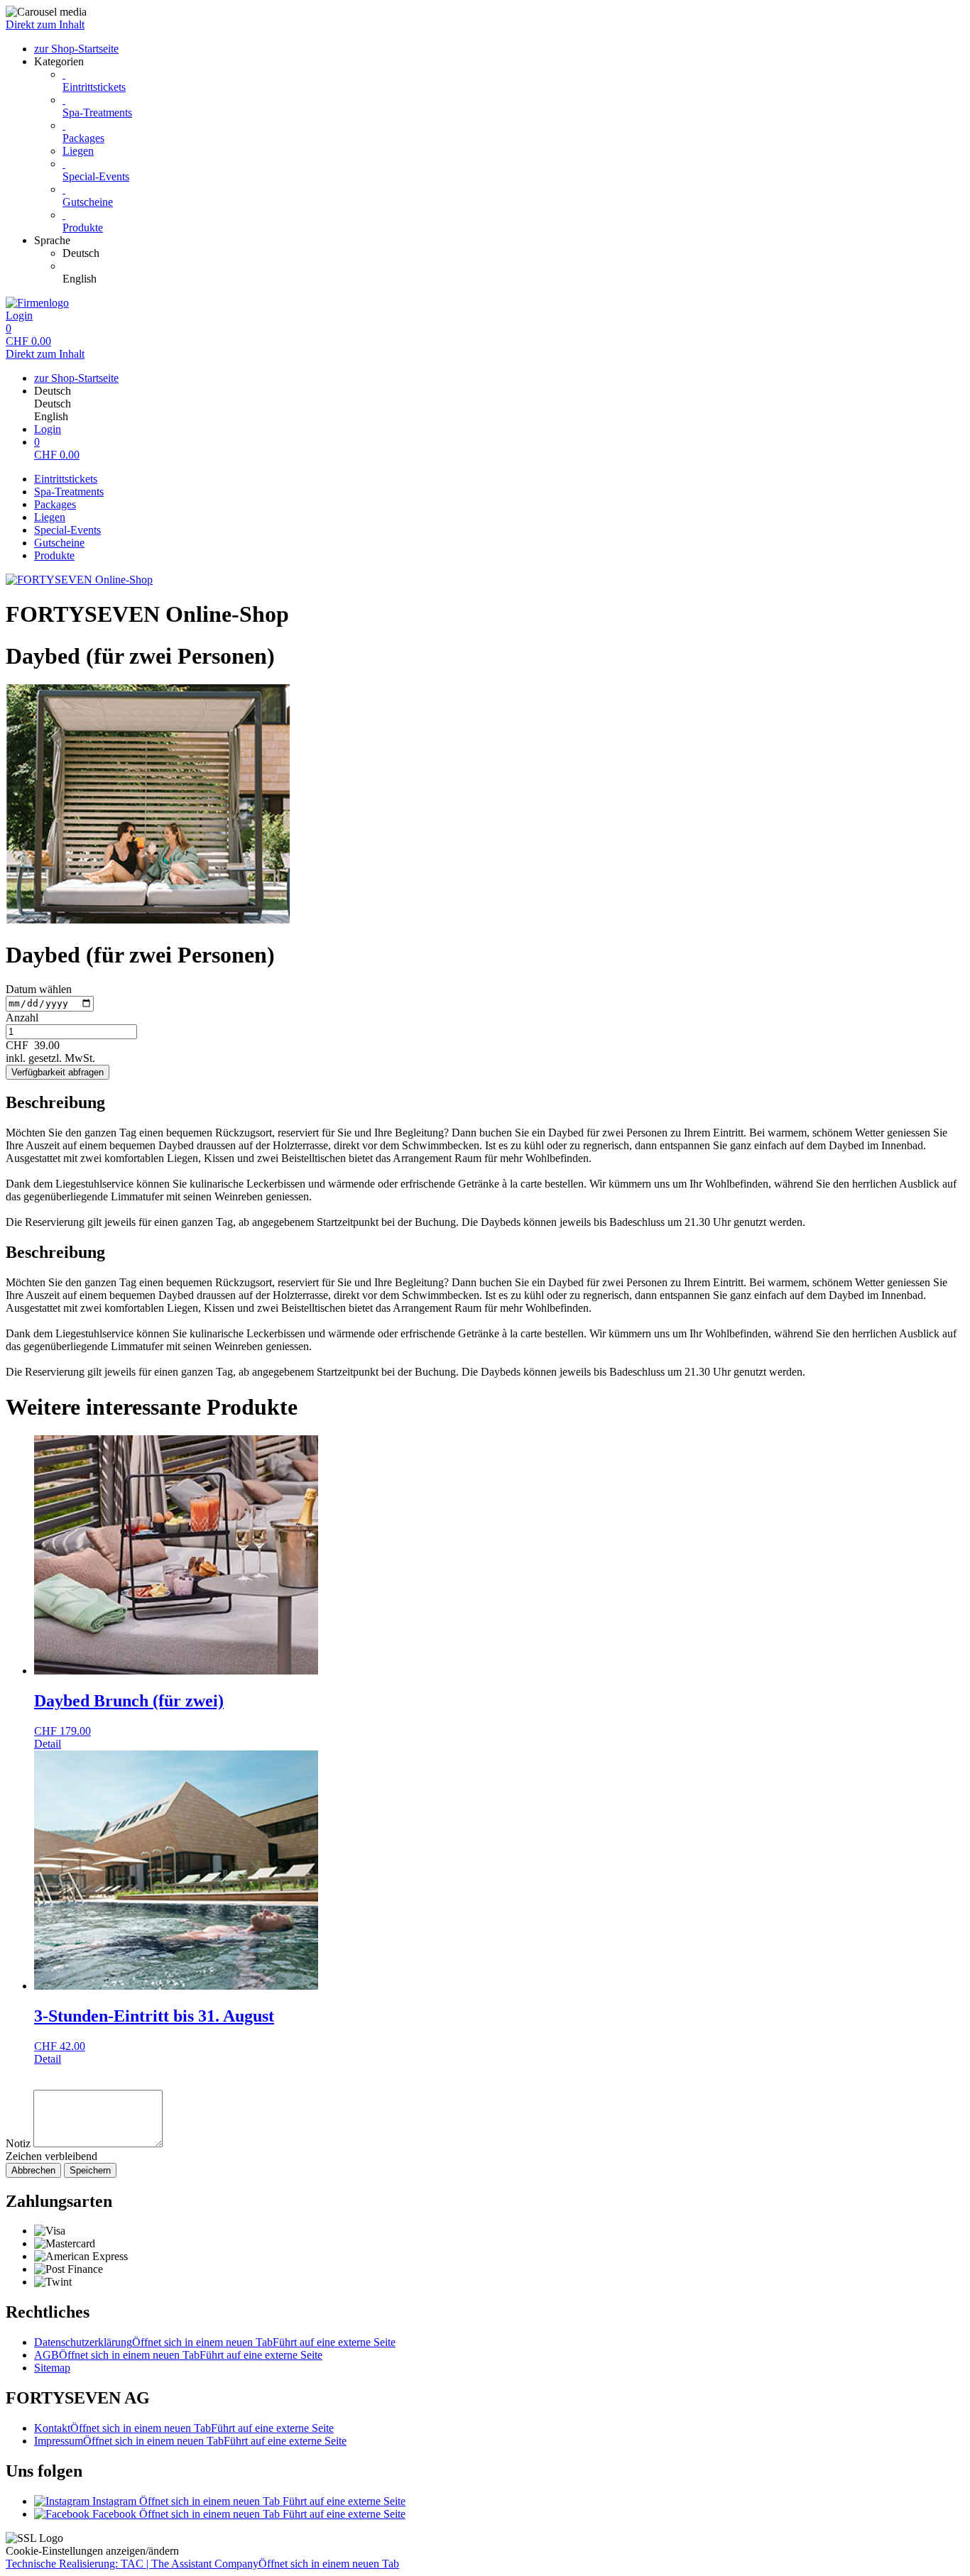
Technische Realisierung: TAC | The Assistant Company (202, 2564)
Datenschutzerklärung (215, 2342)
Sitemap (52, 2368)
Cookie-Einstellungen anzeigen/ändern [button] (92, 2551)
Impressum (190, 2441)
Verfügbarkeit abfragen (58, 1072)
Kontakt (184, 2428)
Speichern (90, 2170)
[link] (513, 253)
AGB (178, 2355)
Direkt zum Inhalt (45, 24)
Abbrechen (33, 2170)
